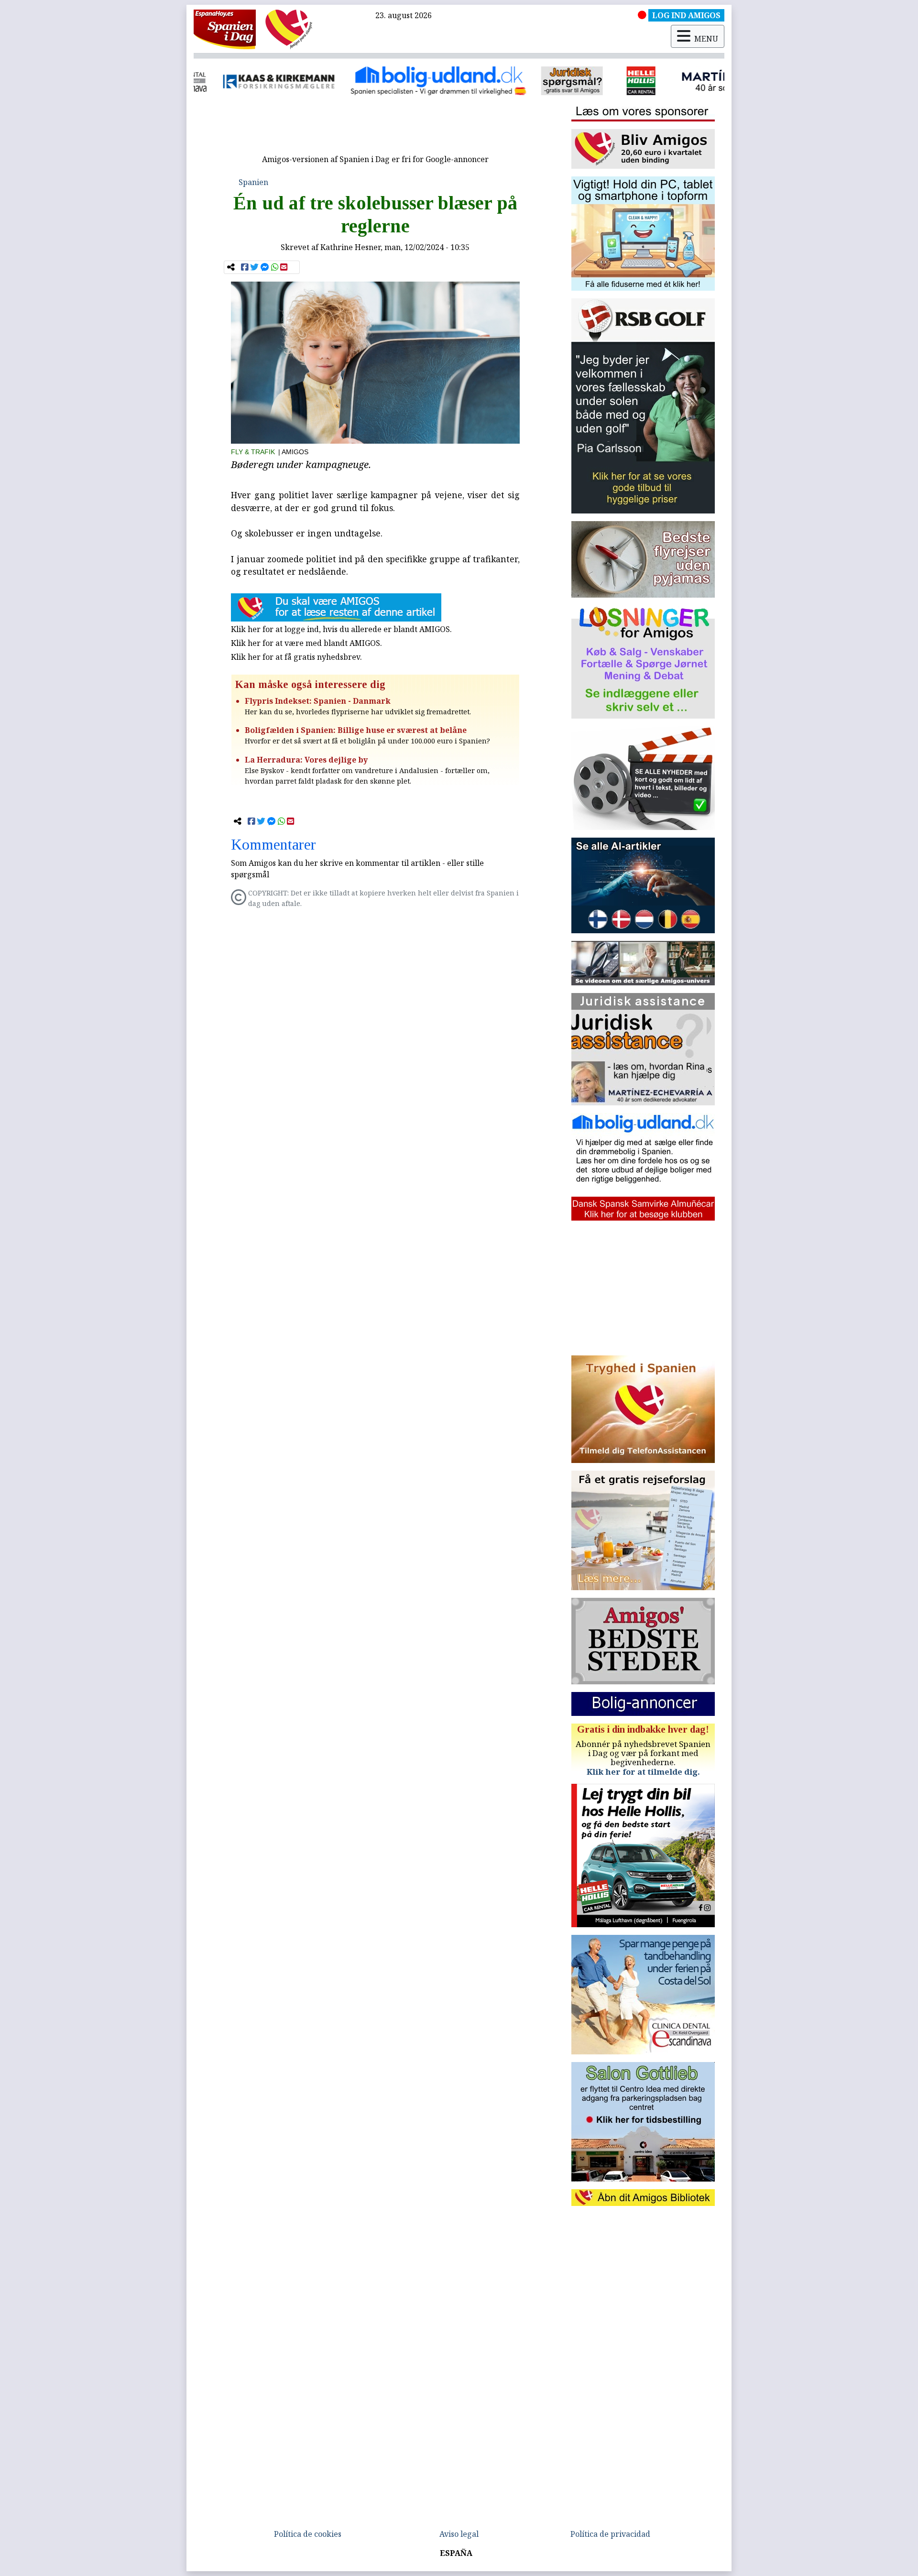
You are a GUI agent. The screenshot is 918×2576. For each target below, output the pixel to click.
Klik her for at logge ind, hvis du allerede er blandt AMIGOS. (341, 629)
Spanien (253, 182)
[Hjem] (225, 29)
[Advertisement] (375, 128)
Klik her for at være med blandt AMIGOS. (306, 643)
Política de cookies (308, 2534)
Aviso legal (459, 2534)
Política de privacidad (610, 2534)
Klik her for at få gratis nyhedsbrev (295, 657)
